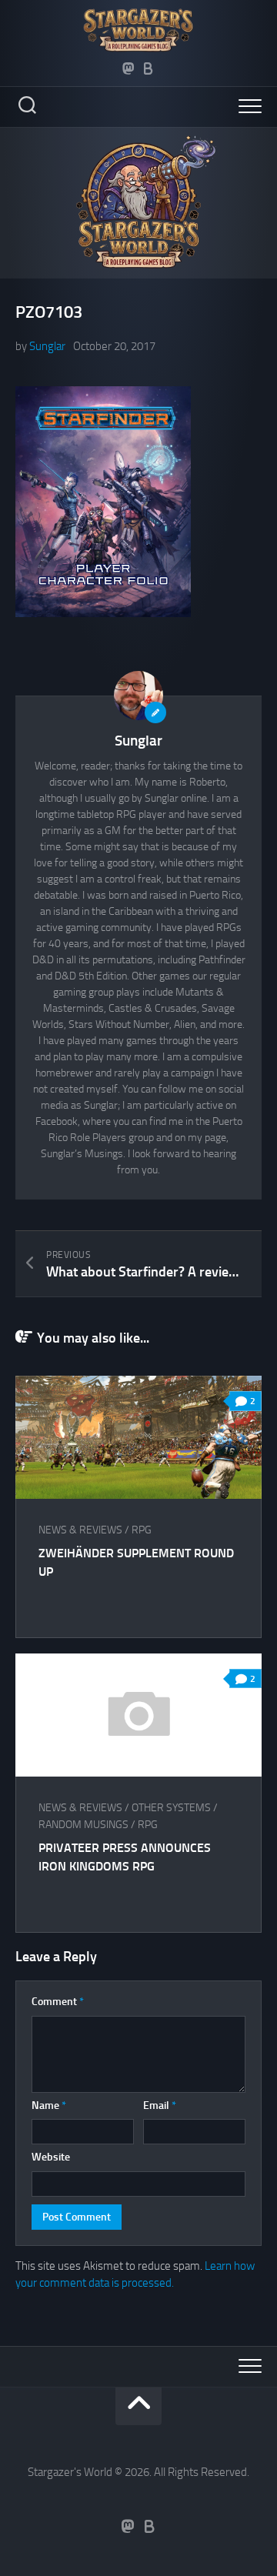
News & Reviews (80, 1530)
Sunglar (47, 346)
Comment (58, 2002)
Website (51, 2157)
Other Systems (171, 1808)
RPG (142, 1530)
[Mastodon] (128, 68)
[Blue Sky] (149, 68)
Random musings (83, 1825)
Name (49, 2106)
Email (160, 2106)
